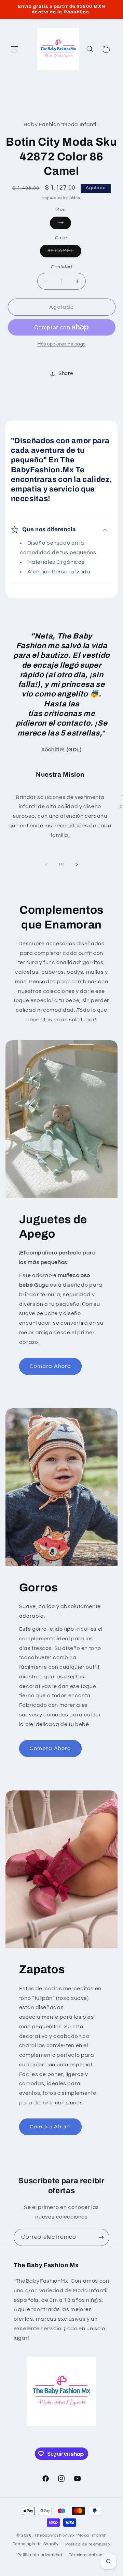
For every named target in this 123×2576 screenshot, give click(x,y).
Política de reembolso (88, 2544)
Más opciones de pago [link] (61, 344)
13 (64, 224)
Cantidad (61, 267)
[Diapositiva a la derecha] (77, 864)
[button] (14, 49)
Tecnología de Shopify (36, 2544)
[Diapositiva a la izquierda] (46, 864)
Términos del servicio (90, 2555)
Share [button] (66, 373)
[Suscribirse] (101, 2237)
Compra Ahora (50, 1366)
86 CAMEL (64, 253)
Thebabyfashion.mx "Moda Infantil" (70, 2535)
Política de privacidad (40, 2555)
